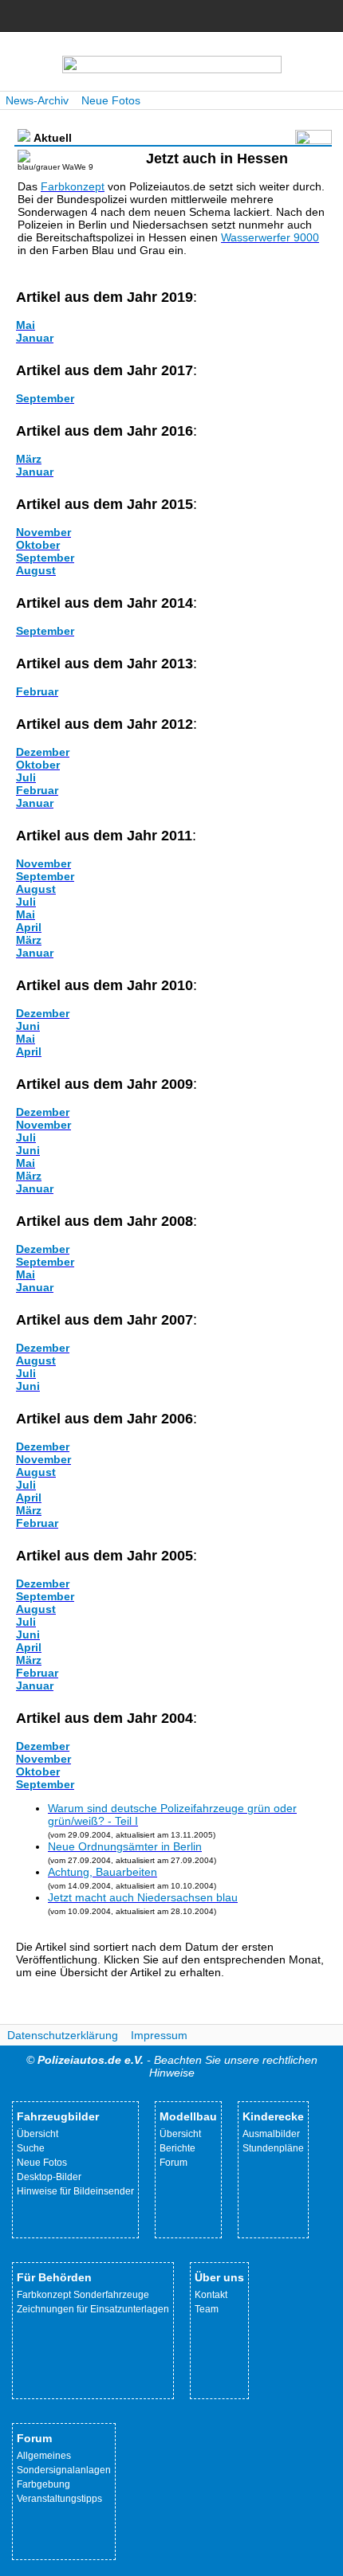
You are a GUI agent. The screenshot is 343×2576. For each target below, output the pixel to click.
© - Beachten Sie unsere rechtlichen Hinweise (172, 2066)
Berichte (177, 2148)
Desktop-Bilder (49, 2177)
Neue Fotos (111, 100)
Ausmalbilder (271, 2134)
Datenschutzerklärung (63, 2035)
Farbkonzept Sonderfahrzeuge (83, 2295)
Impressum (159, 2035)
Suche (31, 2148)
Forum (173, 2163)
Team (207, 2309)
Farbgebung (43, 2484)
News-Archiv (37, 100)
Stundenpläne (273, 2148)
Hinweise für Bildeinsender (75, 2191)
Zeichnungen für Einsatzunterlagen (93, 2309)
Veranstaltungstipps (59, 2499)
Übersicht (37, 2134)
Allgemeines (44, 2456)
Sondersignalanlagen (64, 2470)
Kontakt (211, 2295)
